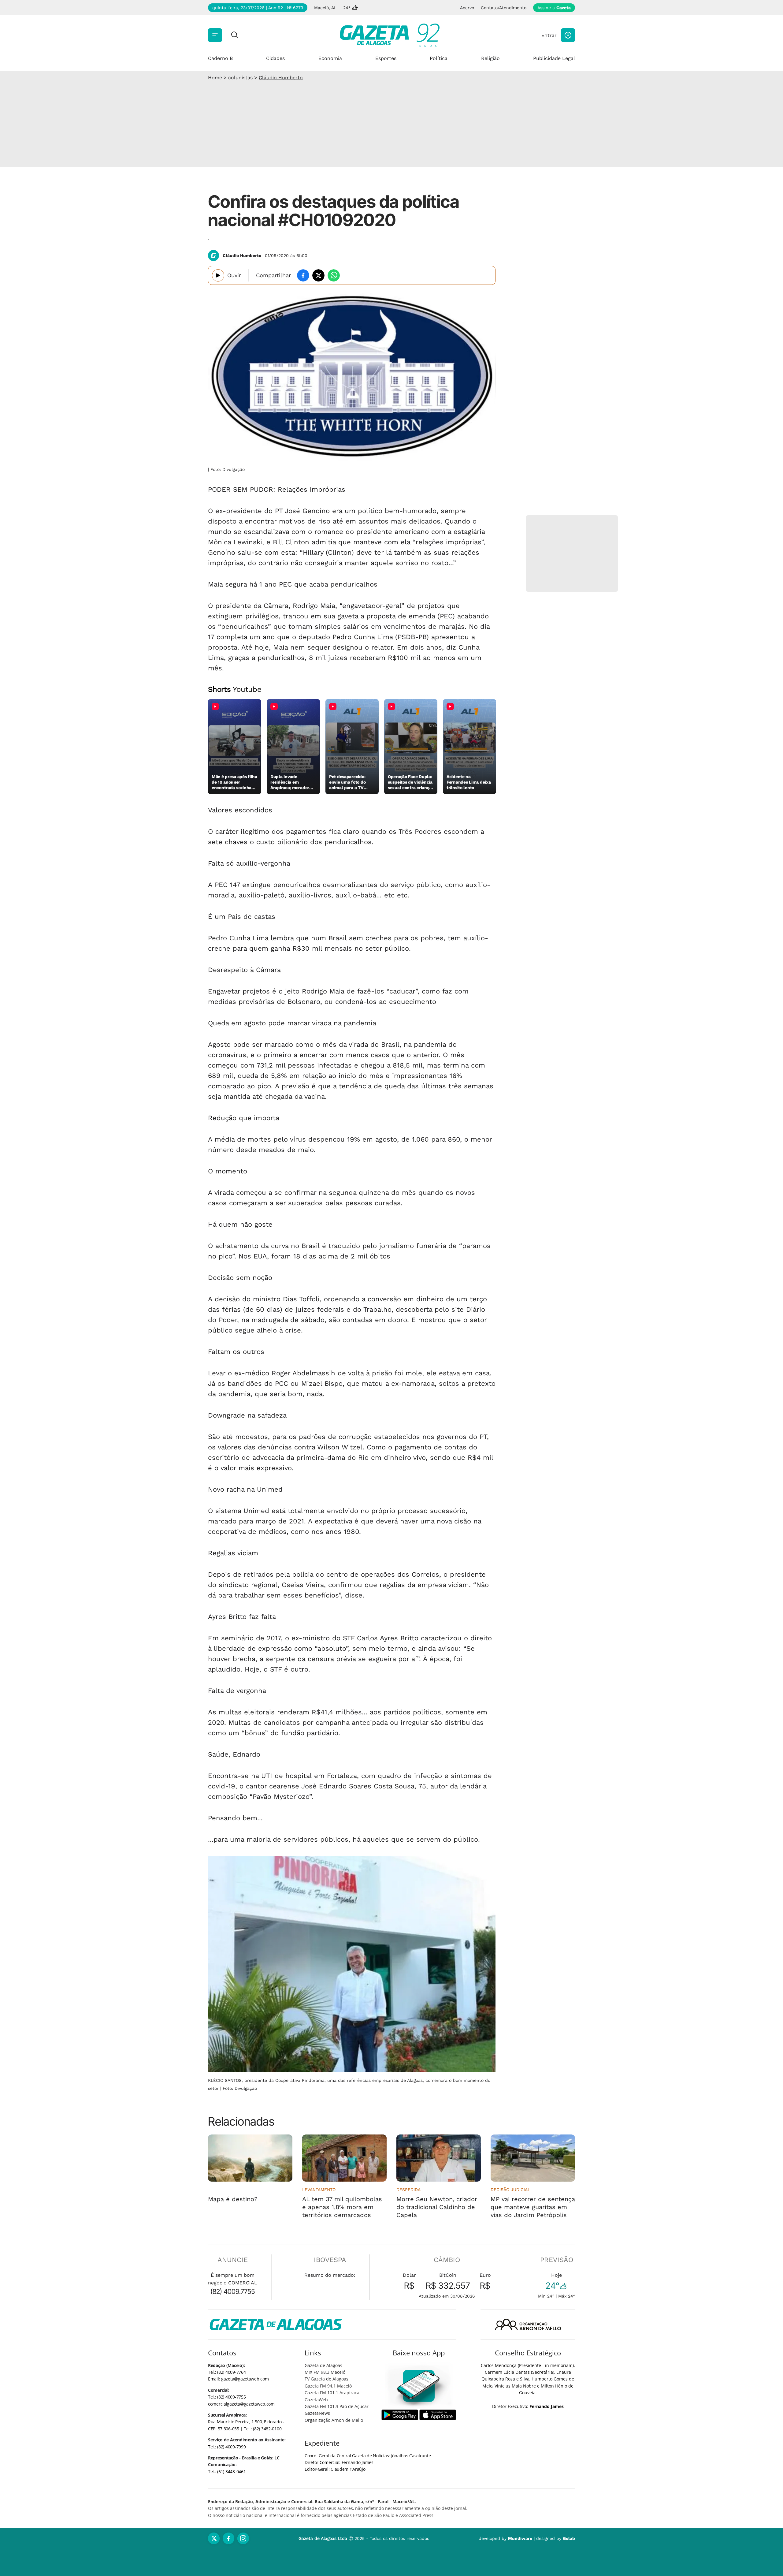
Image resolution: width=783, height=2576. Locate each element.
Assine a (554, 8)
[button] (568, 35)
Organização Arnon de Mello (334, 2420)
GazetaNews (317, 2413)
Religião (490, 58)
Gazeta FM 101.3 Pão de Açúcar (337, 2406)
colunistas (240, 78)
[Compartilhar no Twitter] (318, 275)
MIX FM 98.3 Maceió (325, 2372)
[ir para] (419, 2386)
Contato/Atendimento (504, 8)
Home (215, 78)
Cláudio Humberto (281, 78)
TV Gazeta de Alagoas (327, 2379)
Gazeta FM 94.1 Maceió (328, 2386)
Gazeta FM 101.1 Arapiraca (332, 2393)
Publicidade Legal (554, 58)
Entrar (549, 35)
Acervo (467, 8)
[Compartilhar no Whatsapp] (334, 275)
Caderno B (220, 58)
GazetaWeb (316, 2400)
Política (439, 58)
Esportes (386, 58)
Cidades (275, 58)
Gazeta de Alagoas (323, 2365)
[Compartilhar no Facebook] (303, 275)
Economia (330, 58)
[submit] (235, 35)
